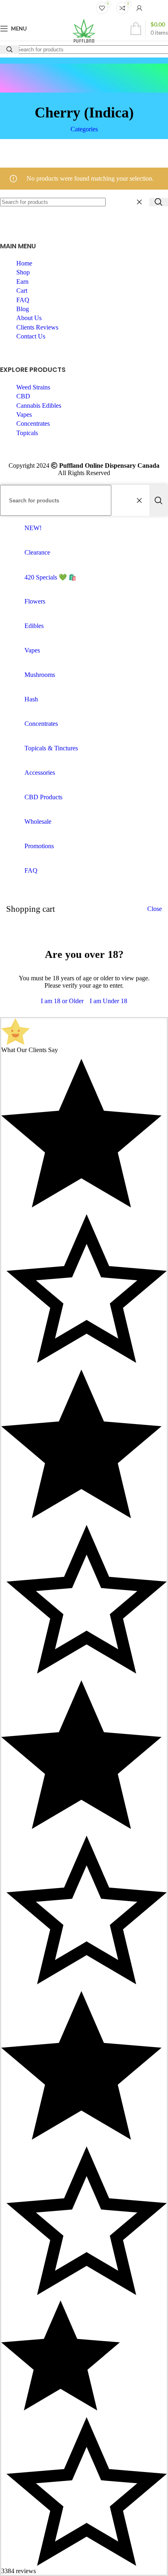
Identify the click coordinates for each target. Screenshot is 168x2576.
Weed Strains (33, 387)
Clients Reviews (37, 327)
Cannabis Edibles (39, 406)
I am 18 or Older (62, 1001)
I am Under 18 (108, 1001)
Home (24, 263)
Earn (22, 282)
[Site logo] (84, 43)
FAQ (23, 300)
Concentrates (33, 423)
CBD (23, 396)
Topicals (27, 433)
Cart (22, 291)
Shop (23, 272)
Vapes (24, 415)
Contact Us (31, 336)
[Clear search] (141, 202)
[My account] (139, 8)
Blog (23, 309)
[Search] (159, 202)
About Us (29, 318)
